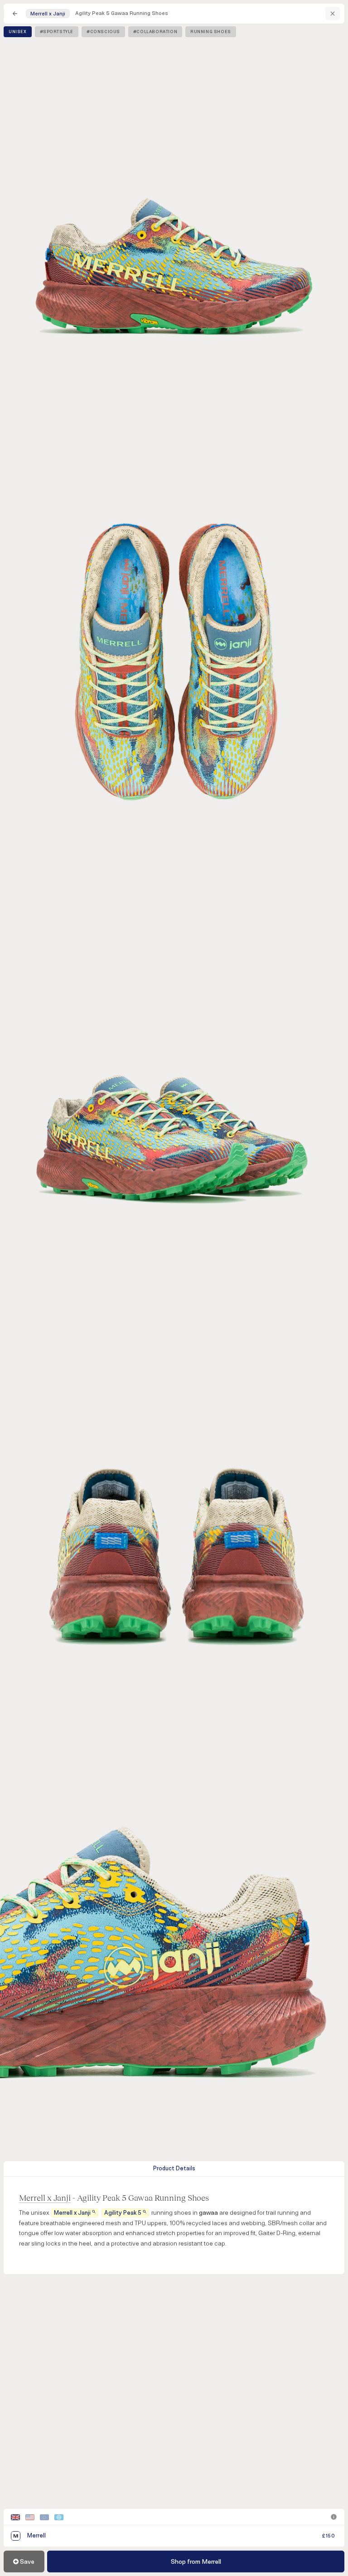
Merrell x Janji (45, 2198)
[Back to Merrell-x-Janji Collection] (333, 14)
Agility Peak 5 (123, 2213)
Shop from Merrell (196, 2562)
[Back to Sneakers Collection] (15, 14)
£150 (329, 2536)
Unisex (18, 32)
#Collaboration (155, 32)
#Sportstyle (57, 32)
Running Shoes (211, 32)
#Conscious (103, 32)
